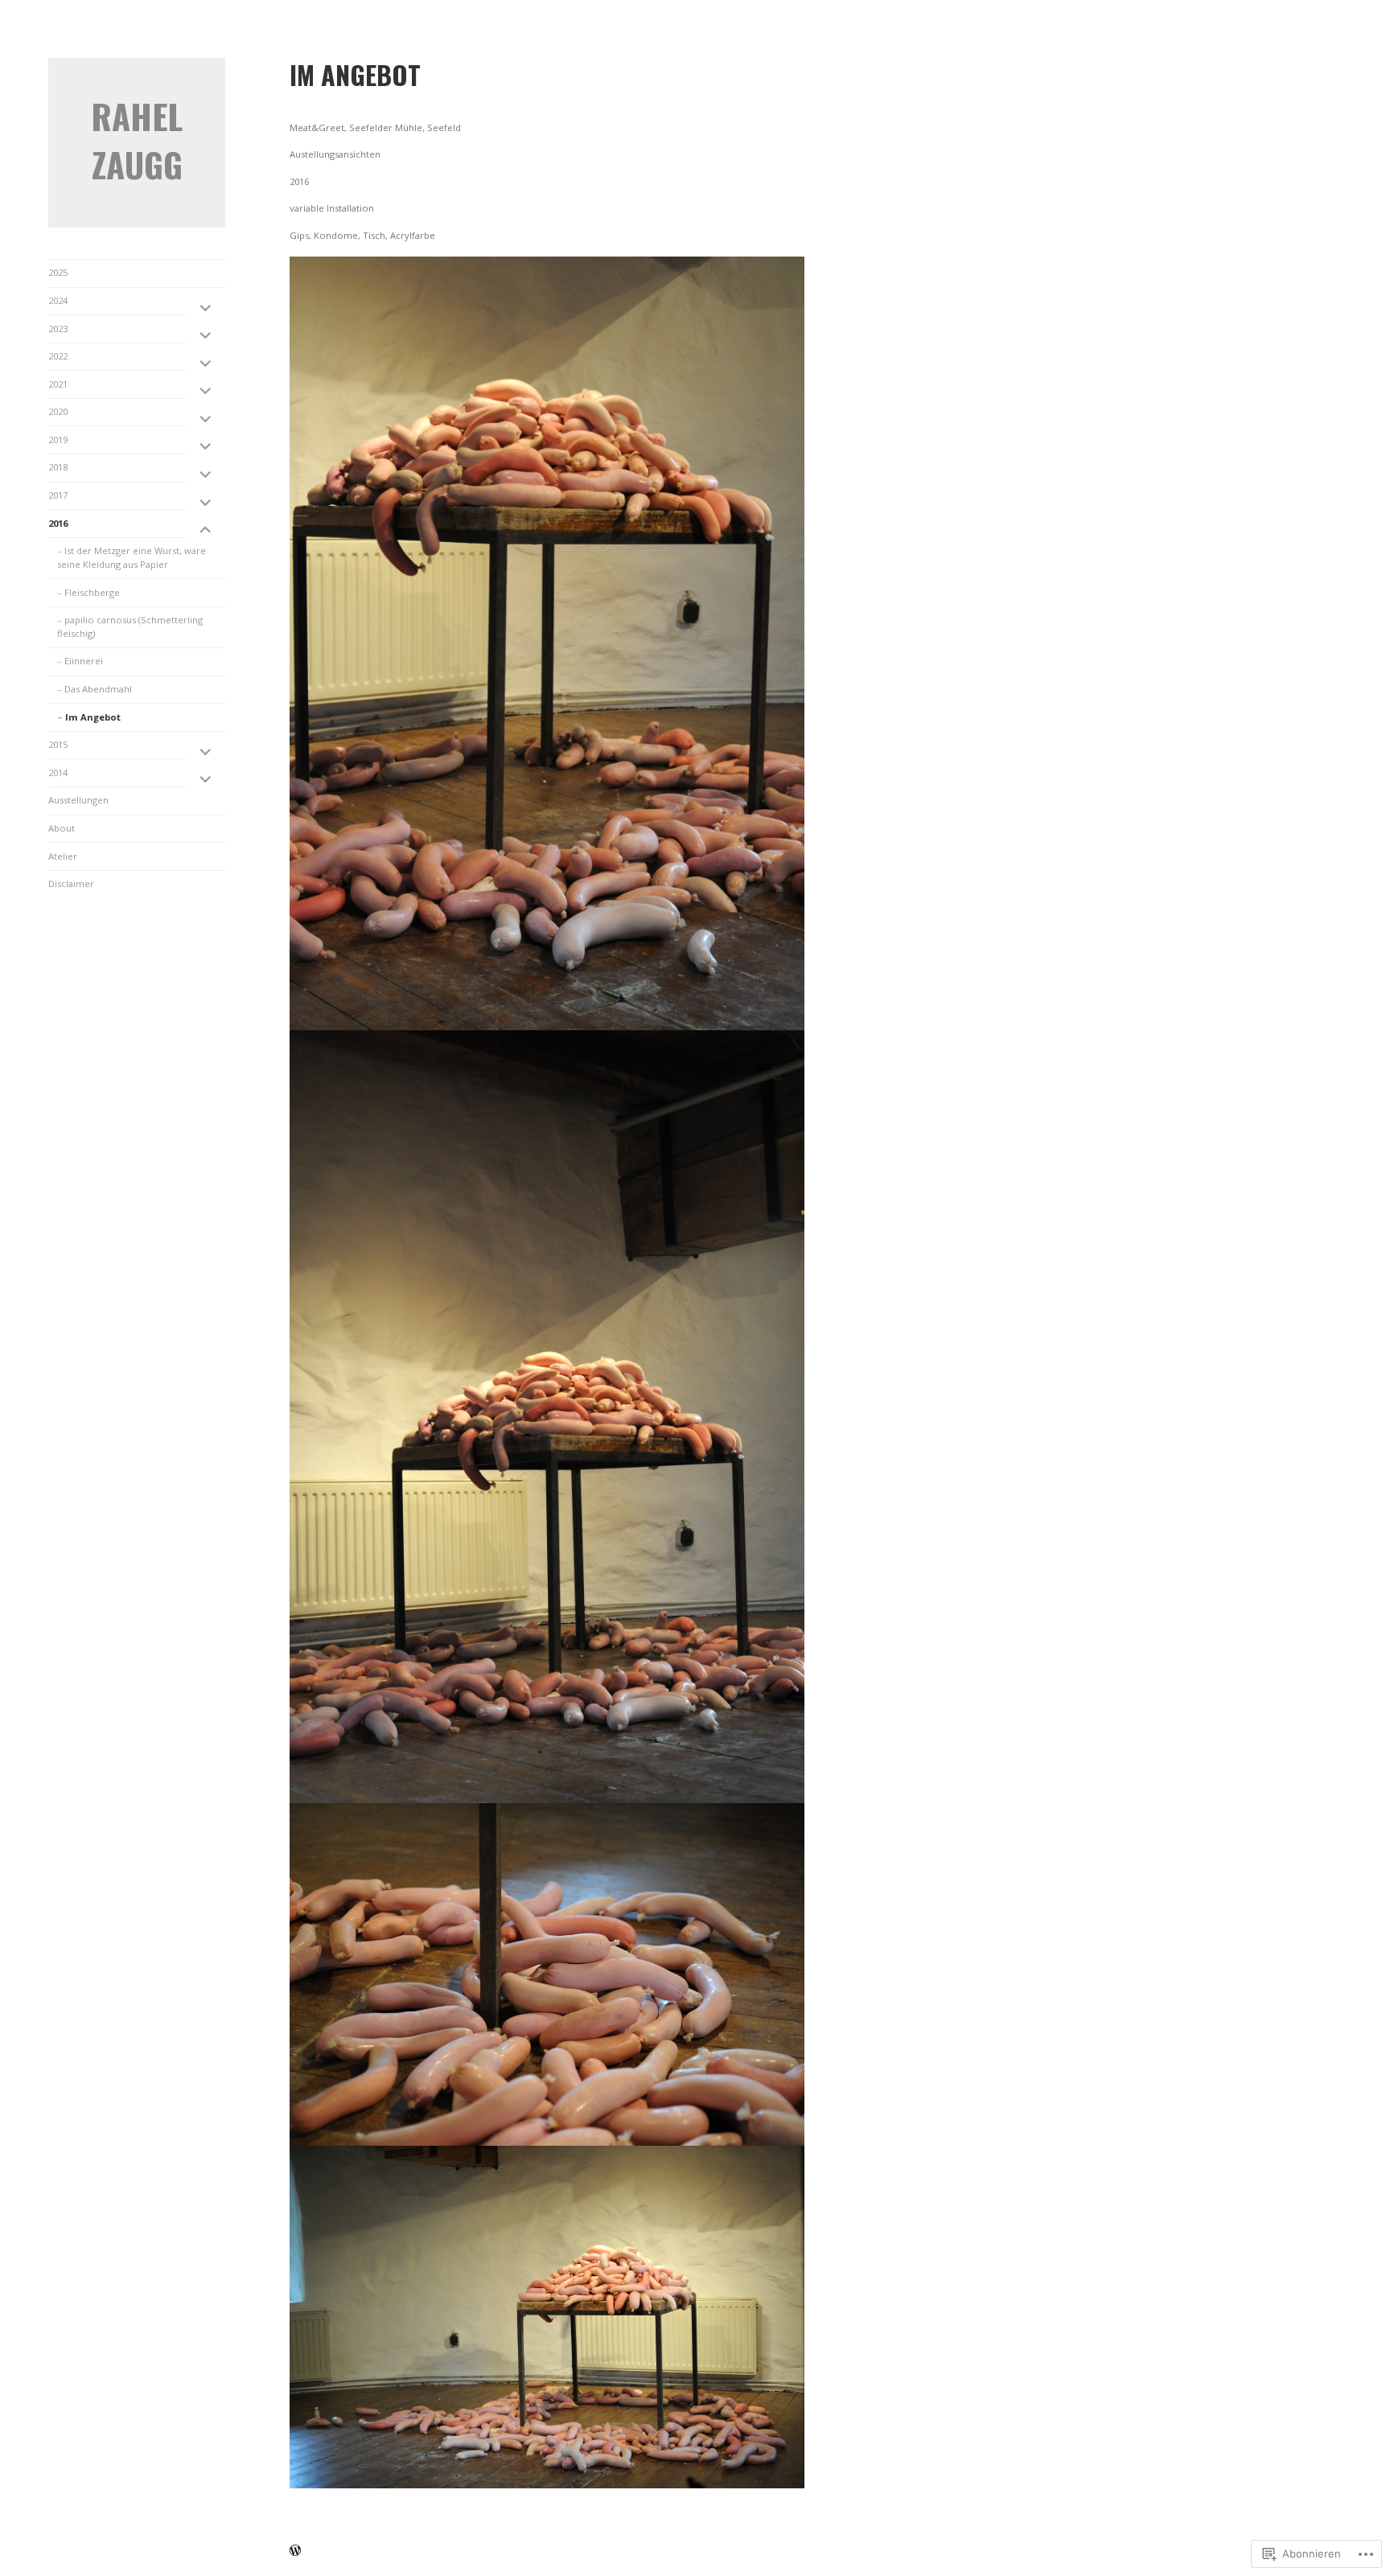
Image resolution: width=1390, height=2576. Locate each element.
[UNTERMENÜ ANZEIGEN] (206, 307)
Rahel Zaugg (137, 140)
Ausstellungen (78, 800)
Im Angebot (93, 717)
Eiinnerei (84, 661)
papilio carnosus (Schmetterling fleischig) (130, 627)
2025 (58, 272)
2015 (58, 744)
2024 (58, 300)
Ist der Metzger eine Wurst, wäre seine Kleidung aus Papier (132, 557)
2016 (58, 523)
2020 (58, 411)
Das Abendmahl (98, 689)
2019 (58, 440)
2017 (58, 495)
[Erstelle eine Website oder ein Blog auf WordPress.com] (295, 2551)
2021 (58, 384)
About (62, 828)
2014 (58, 772)
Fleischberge (92, 592)
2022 (58, 356)
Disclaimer (71, 883)
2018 (58, 467)
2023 (58, 329)
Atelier (63, 856)
